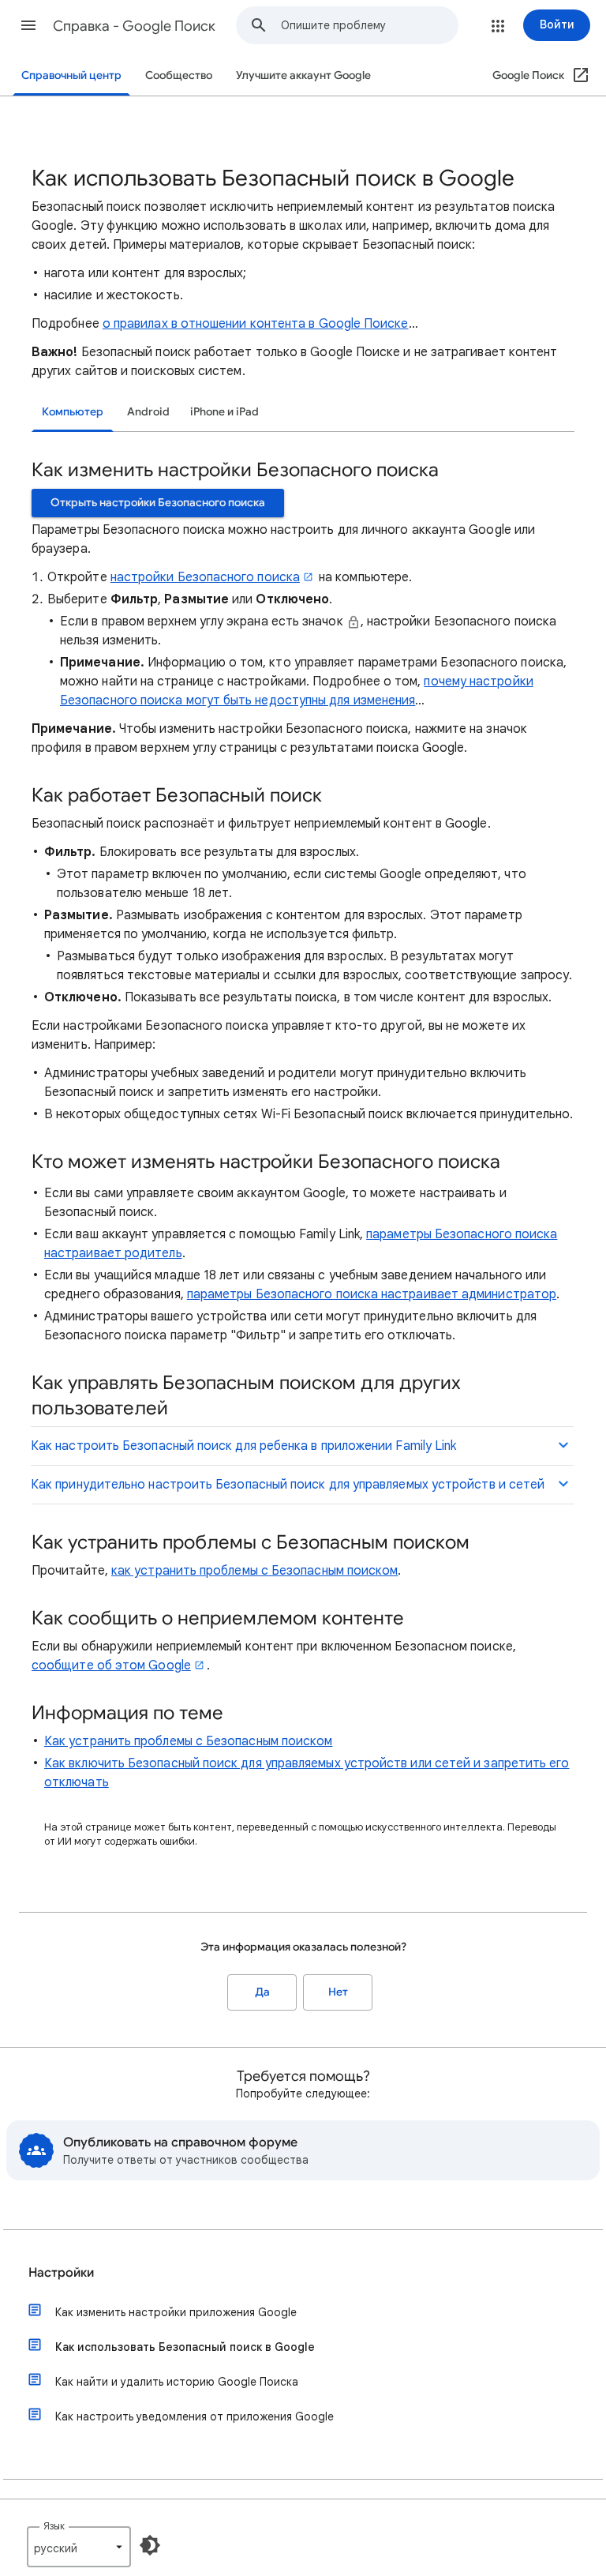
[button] (28, 25)
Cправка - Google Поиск (134, 26)
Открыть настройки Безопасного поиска (158, 503)
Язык (54, 2526)
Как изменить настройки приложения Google (176, 2312)
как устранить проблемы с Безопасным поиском (254, 1571)
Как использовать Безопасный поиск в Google (185, 2347)
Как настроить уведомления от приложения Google (195, 2416)
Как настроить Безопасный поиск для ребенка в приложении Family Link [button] (243, 1446)
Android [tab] (148, 412)
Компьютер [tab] (73, 412)
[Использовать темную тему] (150, 2545)
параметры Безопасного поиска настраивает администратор (372, 1294)
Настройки (61, 2273)
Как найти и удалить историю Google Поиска (177, 2382)
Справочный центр (71, 75)
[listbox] (79, 2547)
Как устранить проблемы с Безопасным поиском (188, 1741)
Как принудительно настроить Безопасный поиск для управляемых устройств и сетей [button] (288, 1485)
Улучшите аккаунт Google (303, 75)
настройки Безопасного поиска (205, 577)
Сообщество (179, 75)
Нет (338, 1992)
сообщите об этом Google (111, 1665)
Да (262, 1992)
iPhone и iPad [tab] (224, 412)
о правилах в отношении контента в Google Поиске (256, 324)
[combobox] (369, 25)
